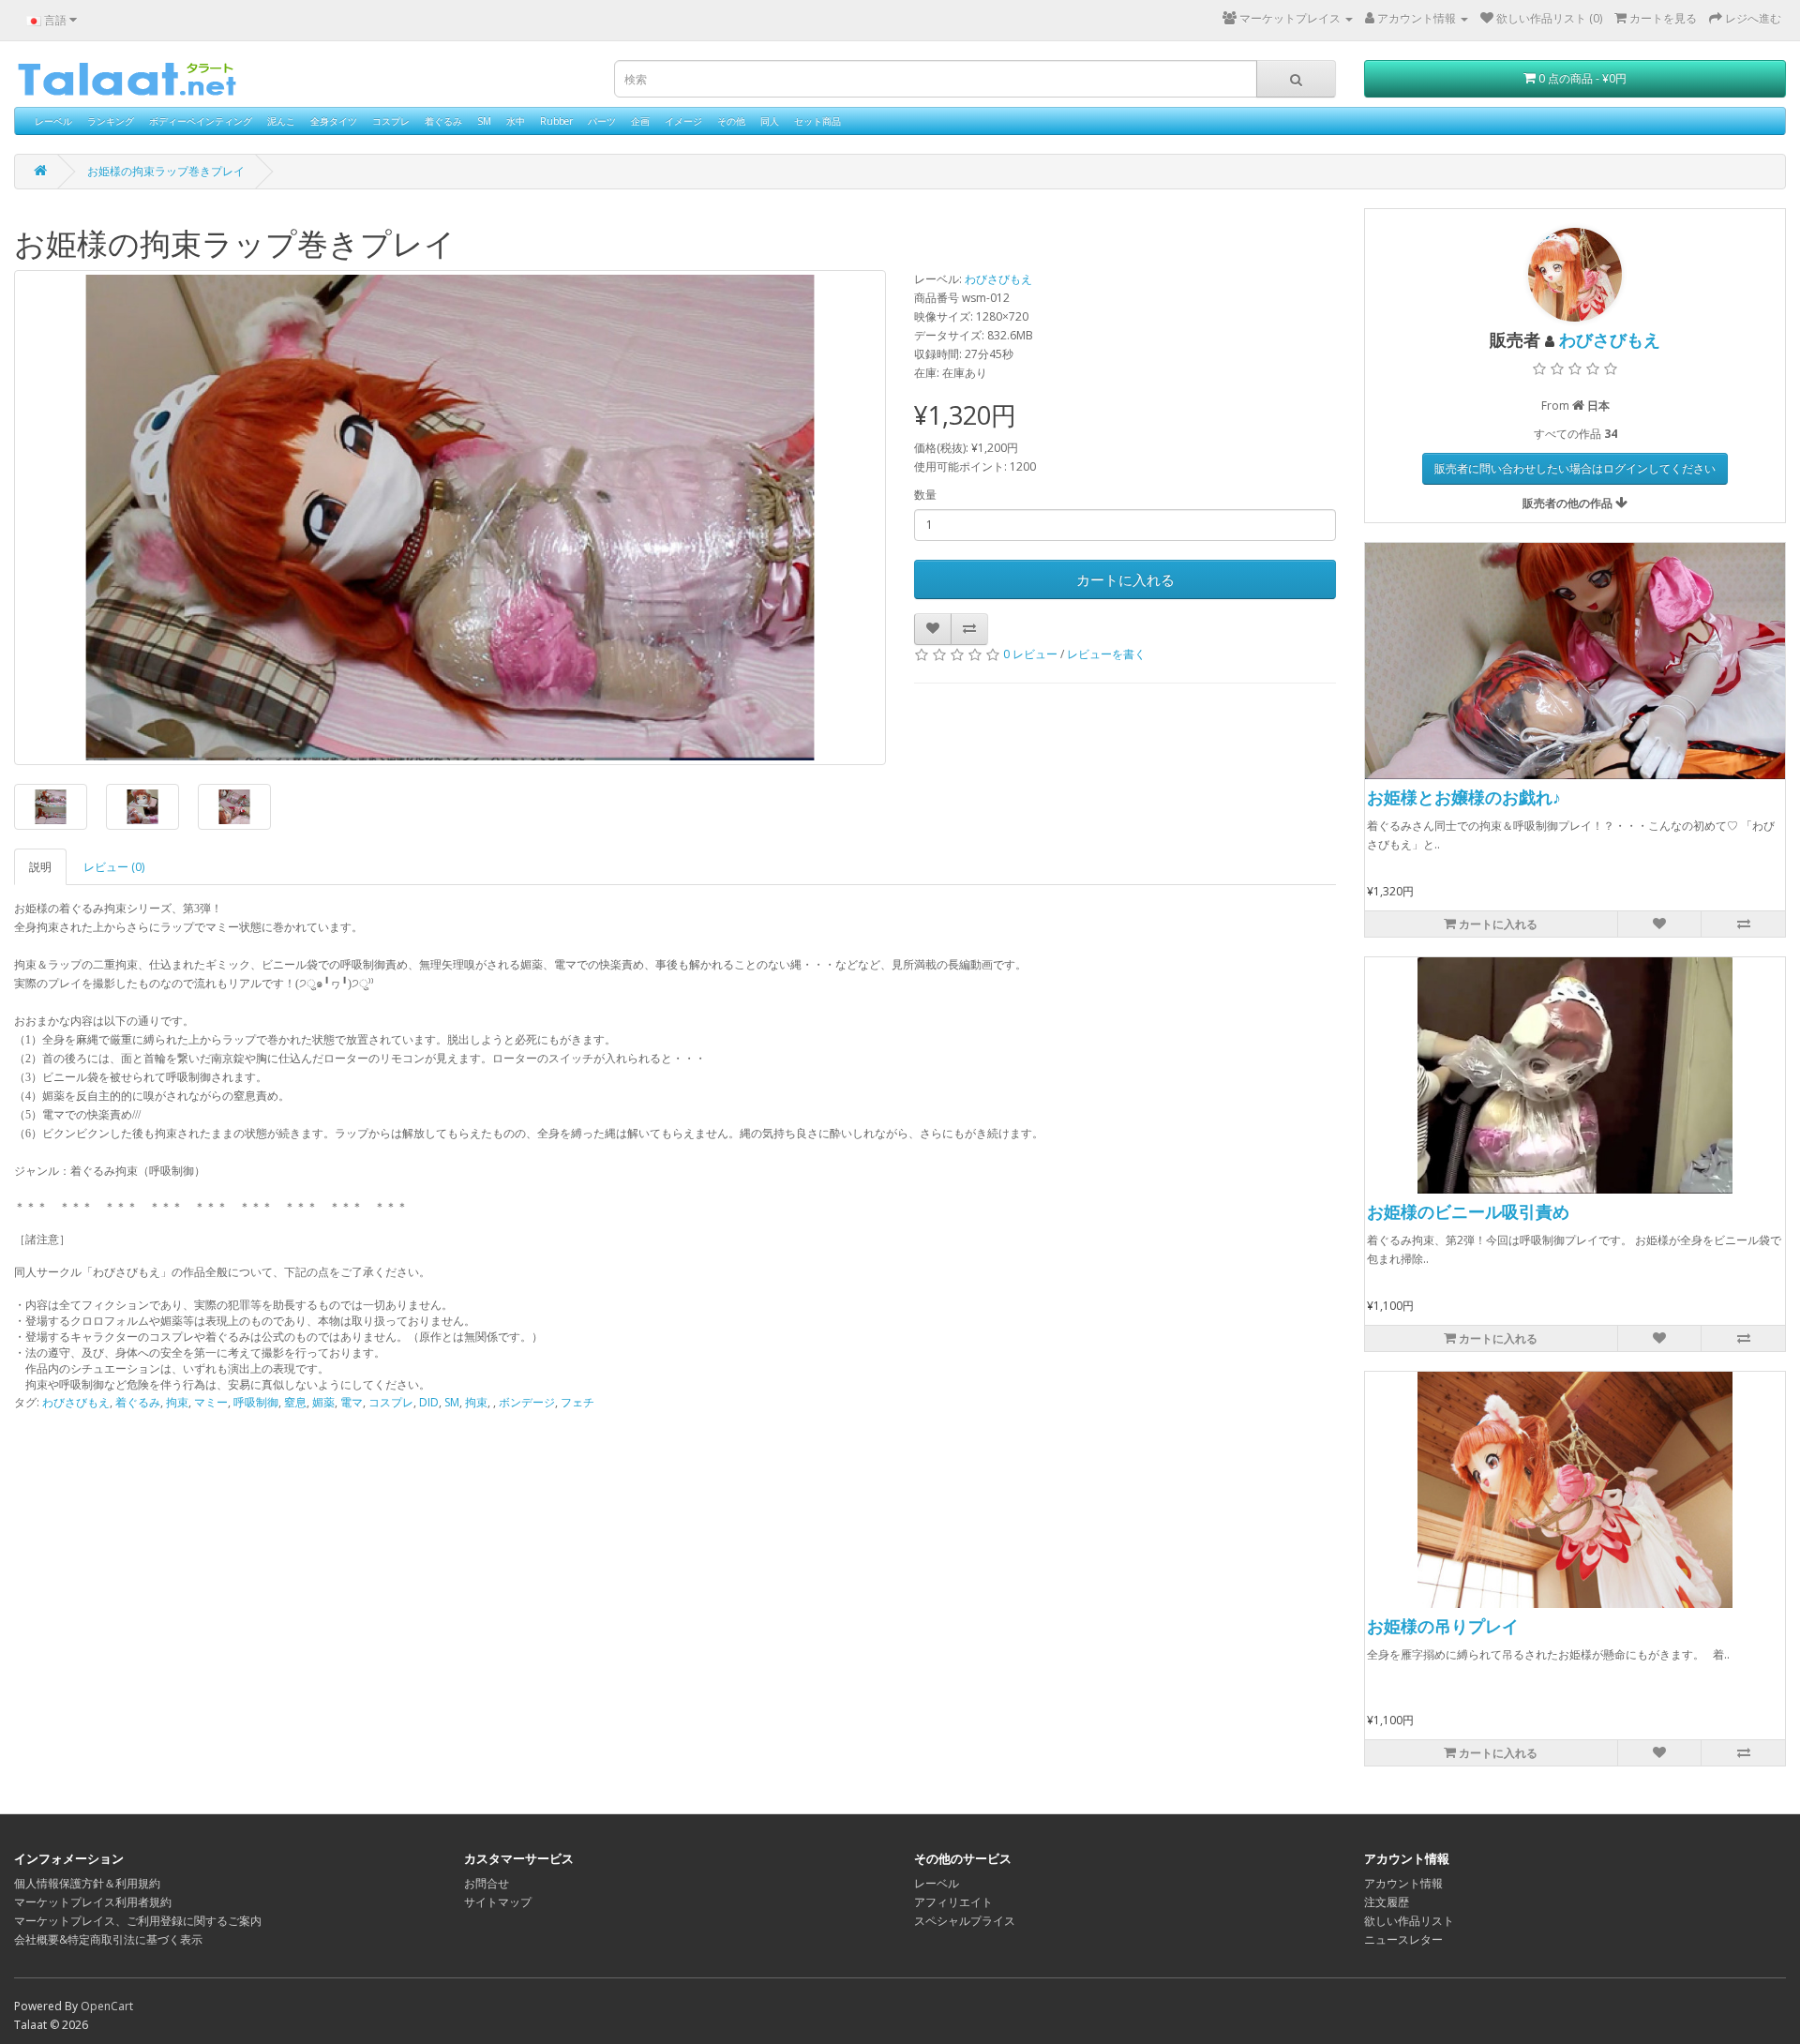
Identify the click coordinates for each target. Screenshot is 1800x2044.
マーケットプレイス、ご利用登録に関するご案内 (138, 1921)
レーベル (53, 121)
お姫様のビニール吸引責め (1468, 1211)
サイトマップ (498, 1902)
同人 (770, 121)
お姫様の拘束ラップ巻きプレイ (166, 171)
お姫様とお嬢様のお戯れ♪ (1464, 797)
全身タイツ (334, 121)
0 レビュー (1030, 654)
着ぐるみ (443, 121)
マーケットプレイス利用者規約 (93, 1902)
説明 (40, 867)
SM (484, 121)
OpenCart (107, 2006)
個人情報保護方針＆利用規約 (87, 1883)
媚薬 (323, 1402)
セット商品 (817, 121)
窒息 (295, 1402)
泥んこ (281, 121)
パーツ (602, 121)
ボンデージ (527, 1402)
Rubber (556, 121)
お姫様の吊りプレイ (1443, 1626)
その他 (731, 121)
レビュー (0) (114, 867)
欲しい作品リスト (1409, 1921)
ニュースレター (1403, 1939)
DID (429, 1402)
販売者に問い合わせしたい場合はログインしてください (1575, 468)
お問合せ (487, 1883)
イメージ (683, 121)
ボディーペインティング (201, 121)
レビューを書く (1106, 654)
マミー (211, 1402)
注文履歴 (1387, 1902)
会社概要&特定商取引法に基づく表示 (108, 1939)
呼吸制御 (256, 1402)
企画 (640, 121)
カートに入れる (1125, 579)
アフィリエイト (953, 1902)
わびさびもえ (998, 279)
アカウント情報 (1403, 1883)
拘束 (177, 1402)
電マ (352, 1402)
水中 (516, 121)
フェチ (577, 1402)
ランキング (111, 121)
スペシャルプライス (965, 1921)
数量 (925, 495)
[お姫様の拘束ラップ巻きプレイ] (450, 518)
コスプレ (391, 121)
